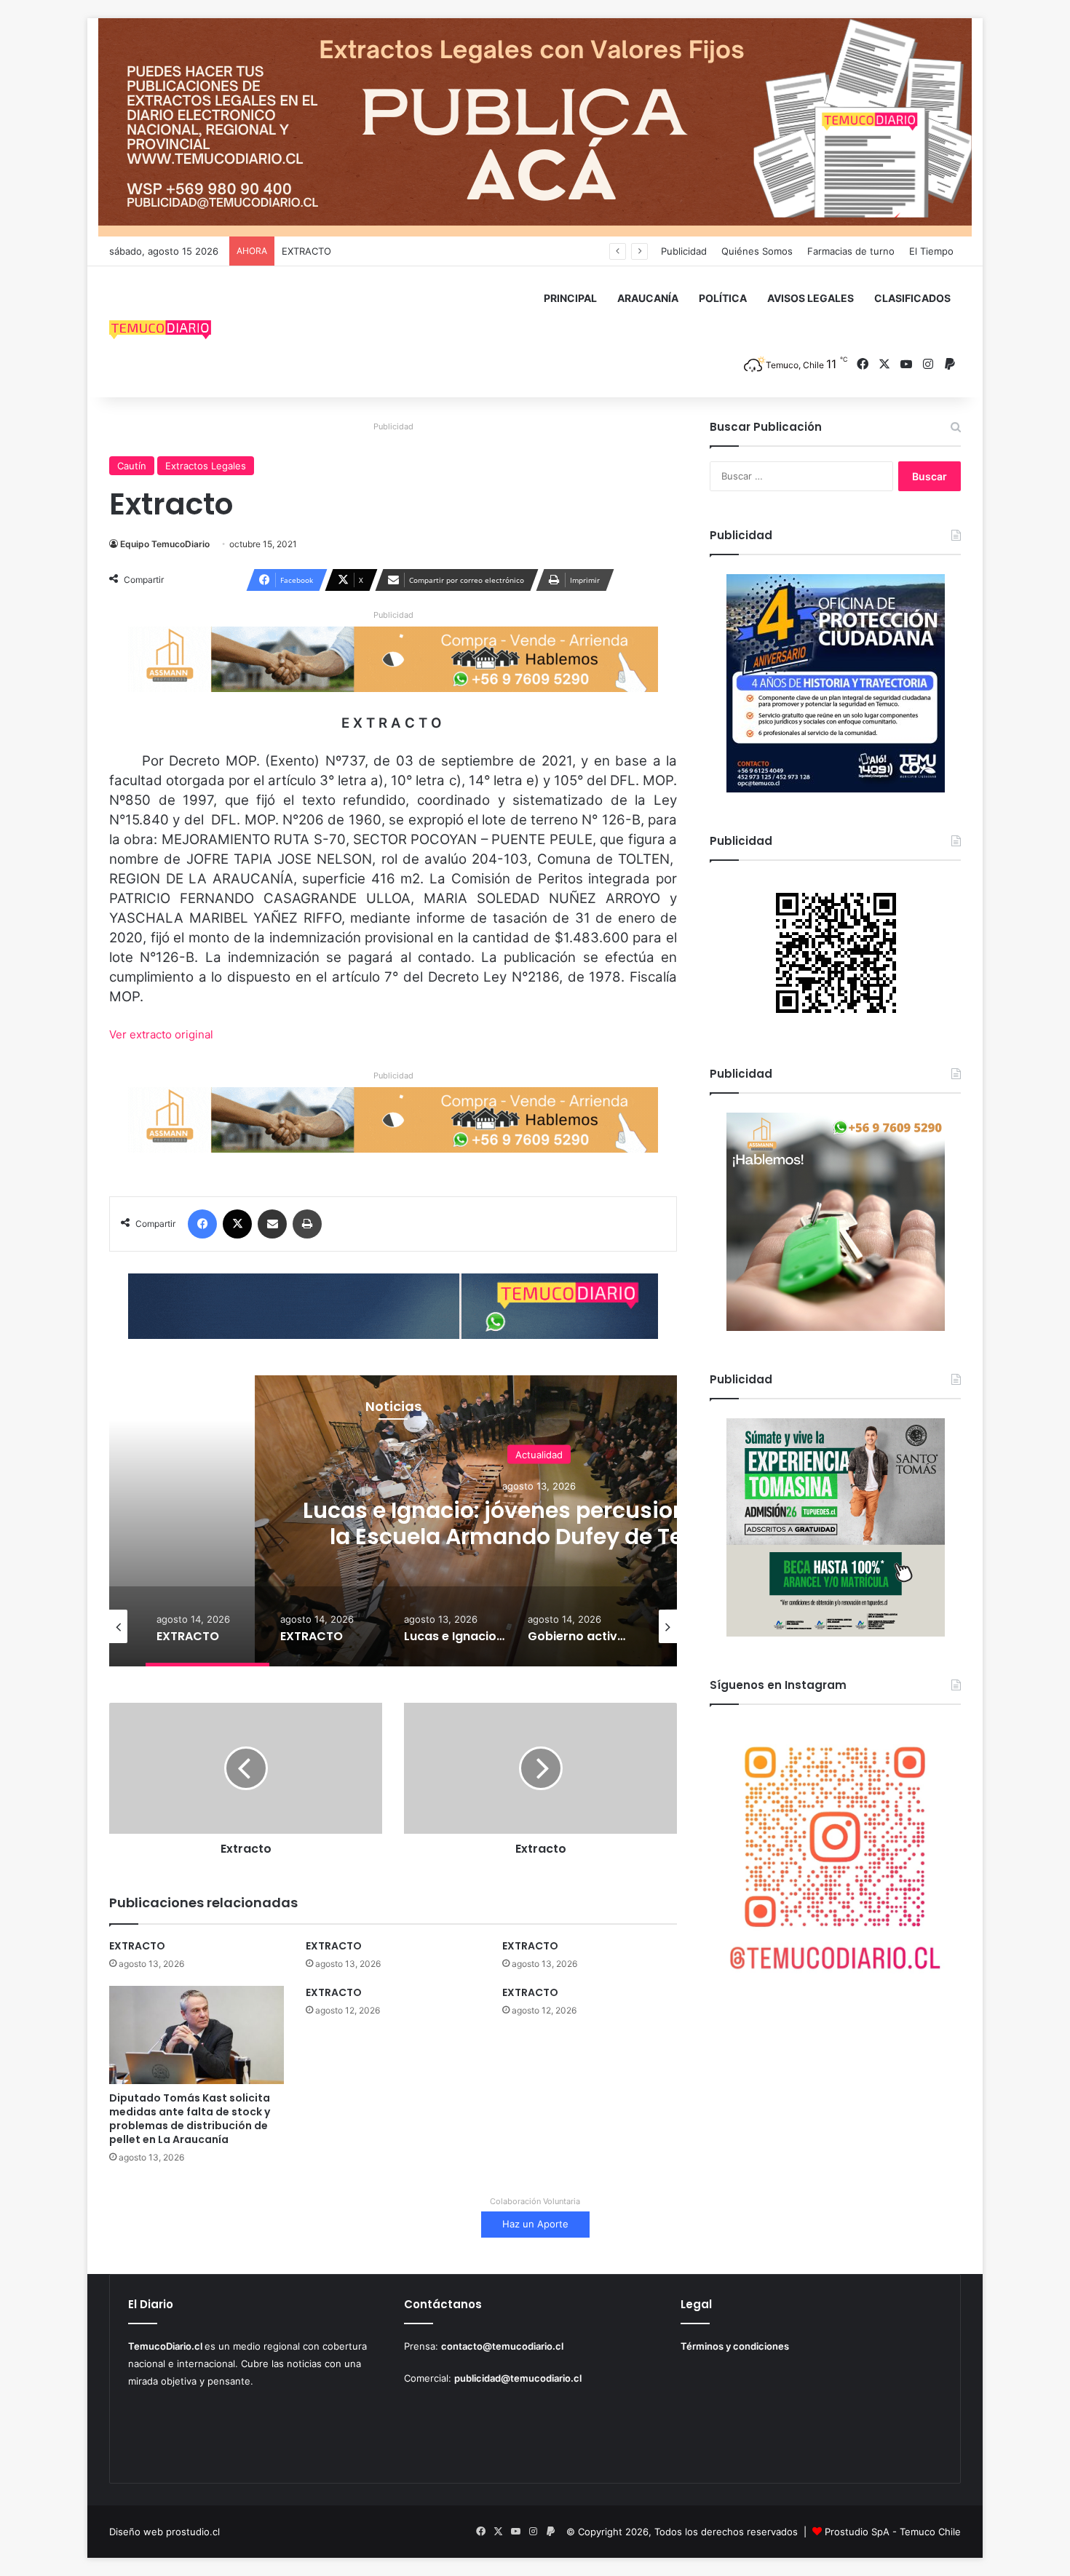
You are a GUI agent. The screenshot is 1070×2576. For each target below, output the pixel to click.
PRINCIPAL (570, 298)
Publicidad (684, 251)
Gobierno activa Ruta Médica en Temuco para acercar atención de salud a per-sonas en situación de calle (539, 1536)
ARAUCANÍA (648, 298)
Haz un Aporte (535, 2224)
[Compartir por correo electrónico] (272, 1224)
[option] (207, 1626)
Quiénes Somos (757, 251)
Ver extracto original (161, 1034)
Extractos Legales (206, 466)
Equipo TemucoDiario (165, 544)
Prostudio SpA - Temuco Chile (893, 2532)
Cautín (132, 466)
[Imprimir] (307, 1224)
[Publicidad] (535, 127)
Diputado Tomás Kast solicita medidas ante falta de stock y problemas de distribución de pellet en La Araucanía (190, 2119)
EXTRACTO (306, 251)
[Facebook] (202, 1224)
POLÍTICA (723, 298)
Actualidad (539, 1454)
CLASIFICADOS (912, 298)
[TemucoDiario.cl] (160, 332)
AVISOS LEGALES (811, 298)
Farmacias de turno (851, 251)
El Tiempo (931, 251)
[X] (237, 1224)
